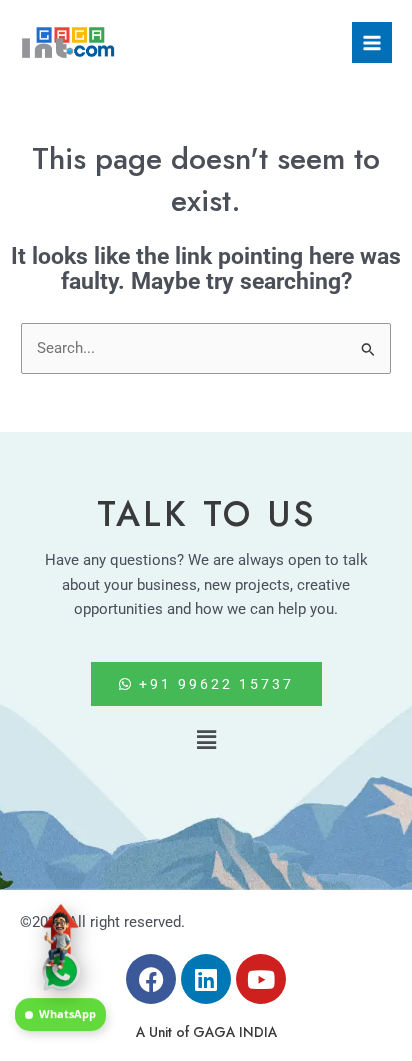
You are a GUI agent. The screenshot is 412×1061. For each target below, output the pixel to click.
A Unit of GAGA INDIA (206, 1032)
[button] (206, 740)
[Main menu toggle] (372, 42)
